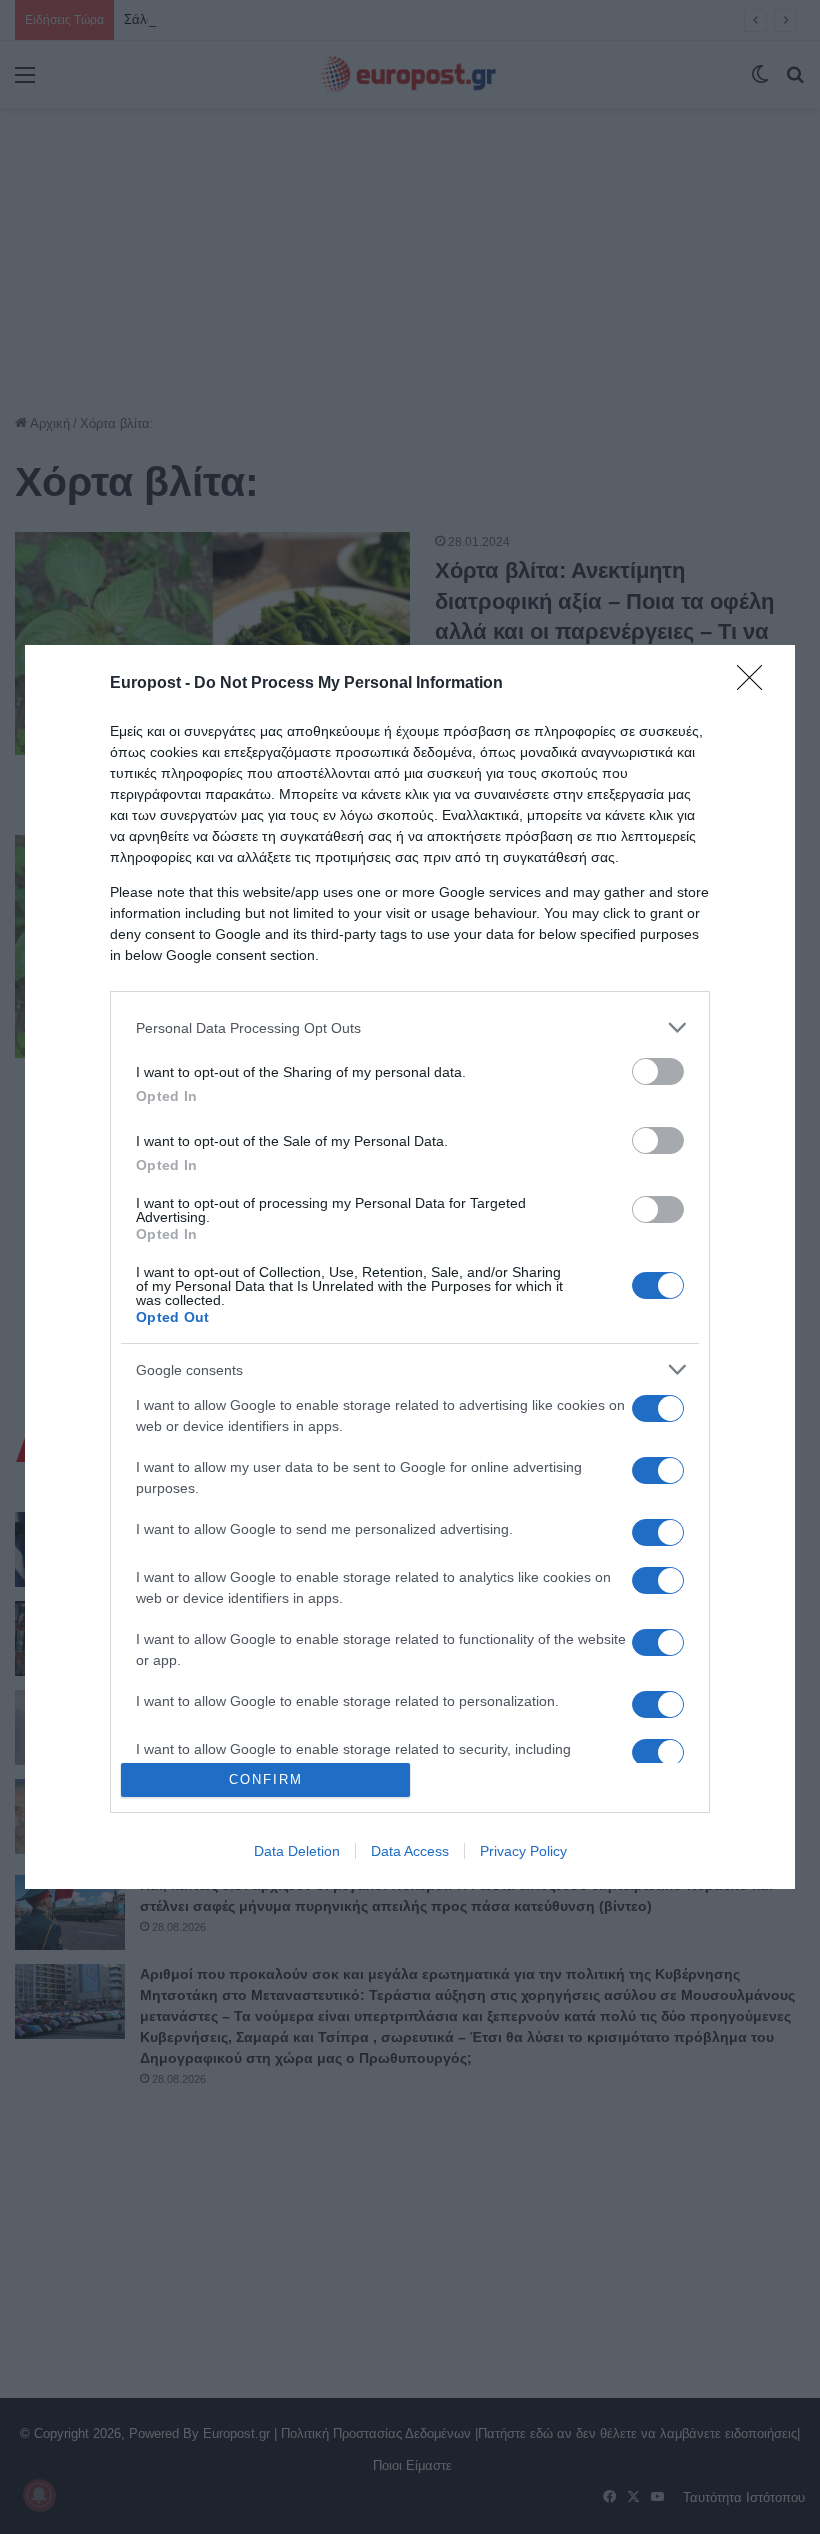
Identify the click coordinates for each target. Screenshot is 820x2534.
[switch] (658, 1071)
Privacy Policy (523, 1851)
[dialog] (410, 1266)
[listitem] (410, 1027)
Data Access (410, 1851)
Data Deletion (297, 1851)
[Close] (756, 684)
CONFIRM (266, 1779)
